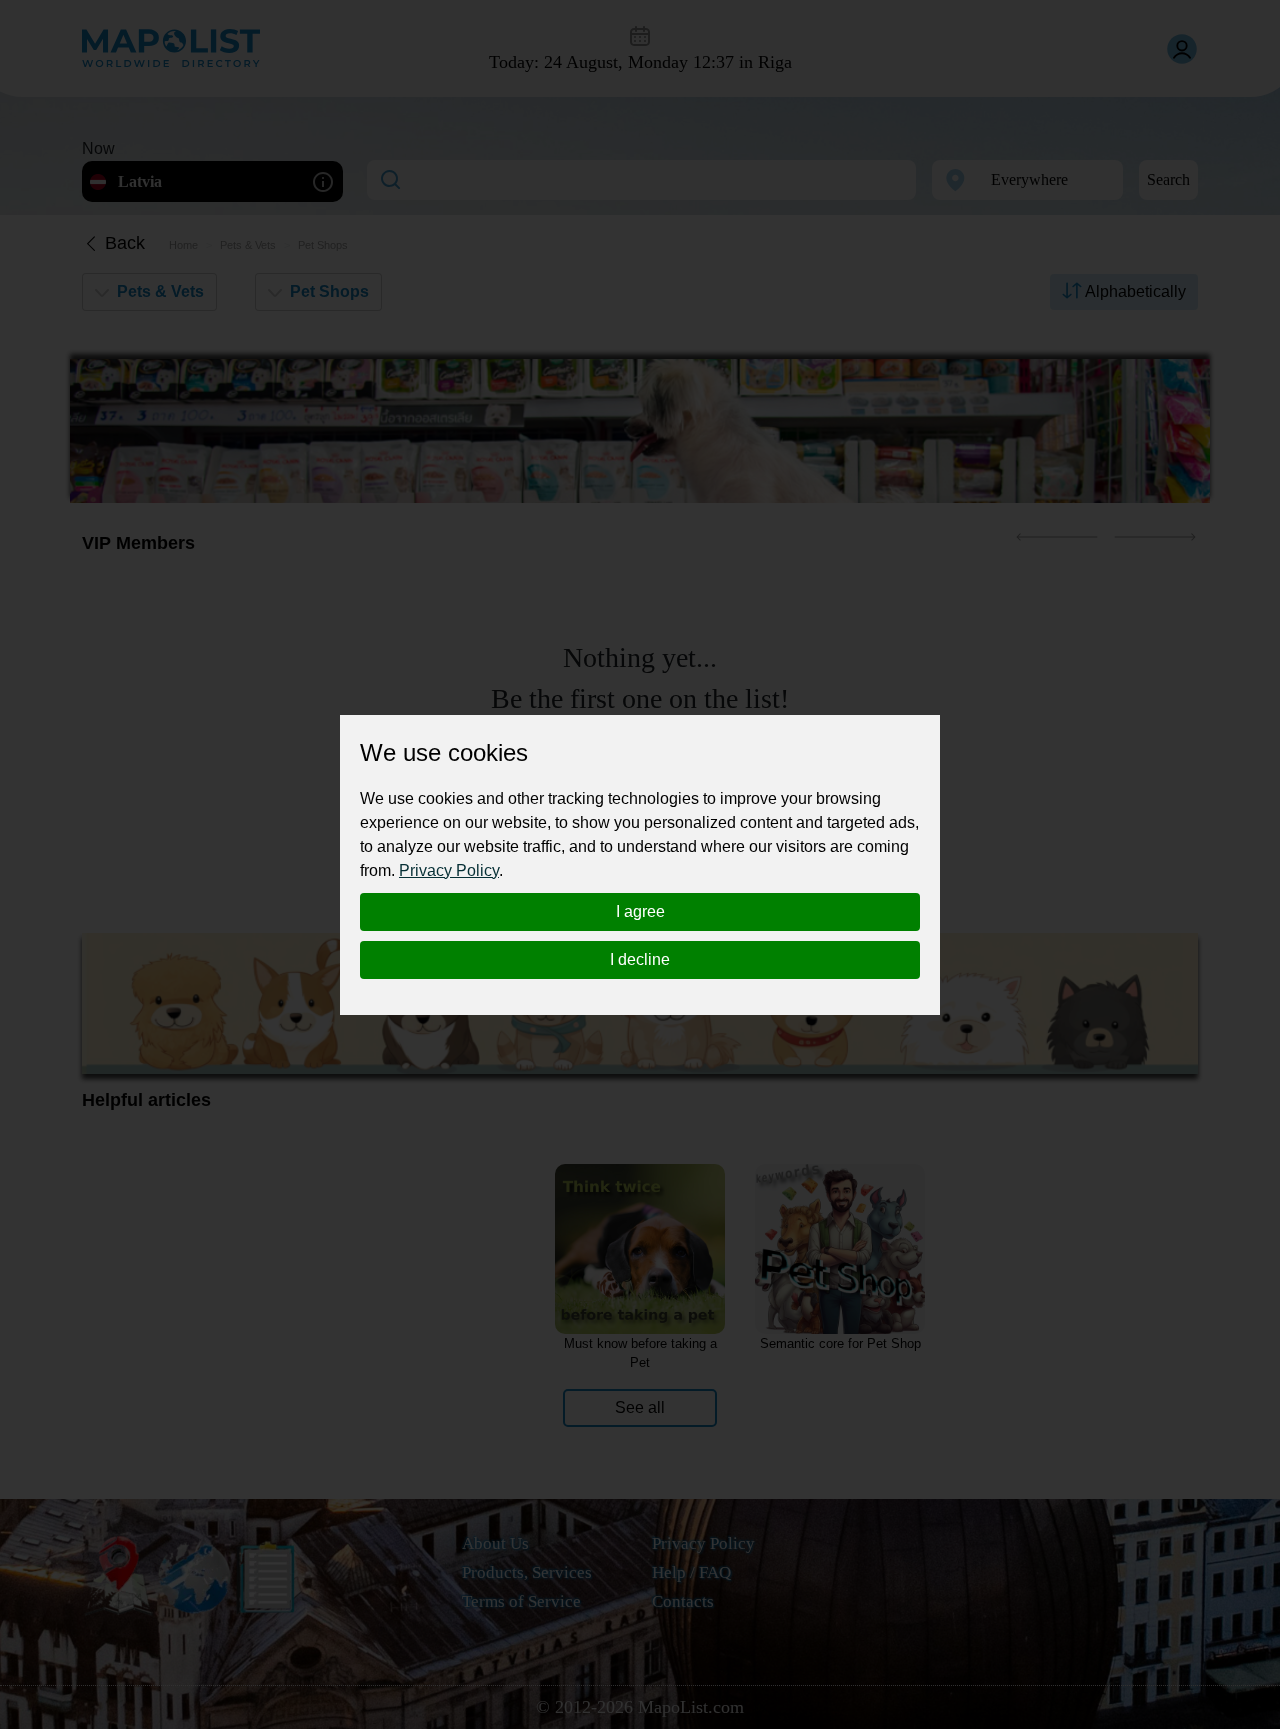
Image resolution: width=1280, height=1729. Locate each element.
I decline (640, 959)
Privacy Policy (449, 870)
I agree (640, 911)
